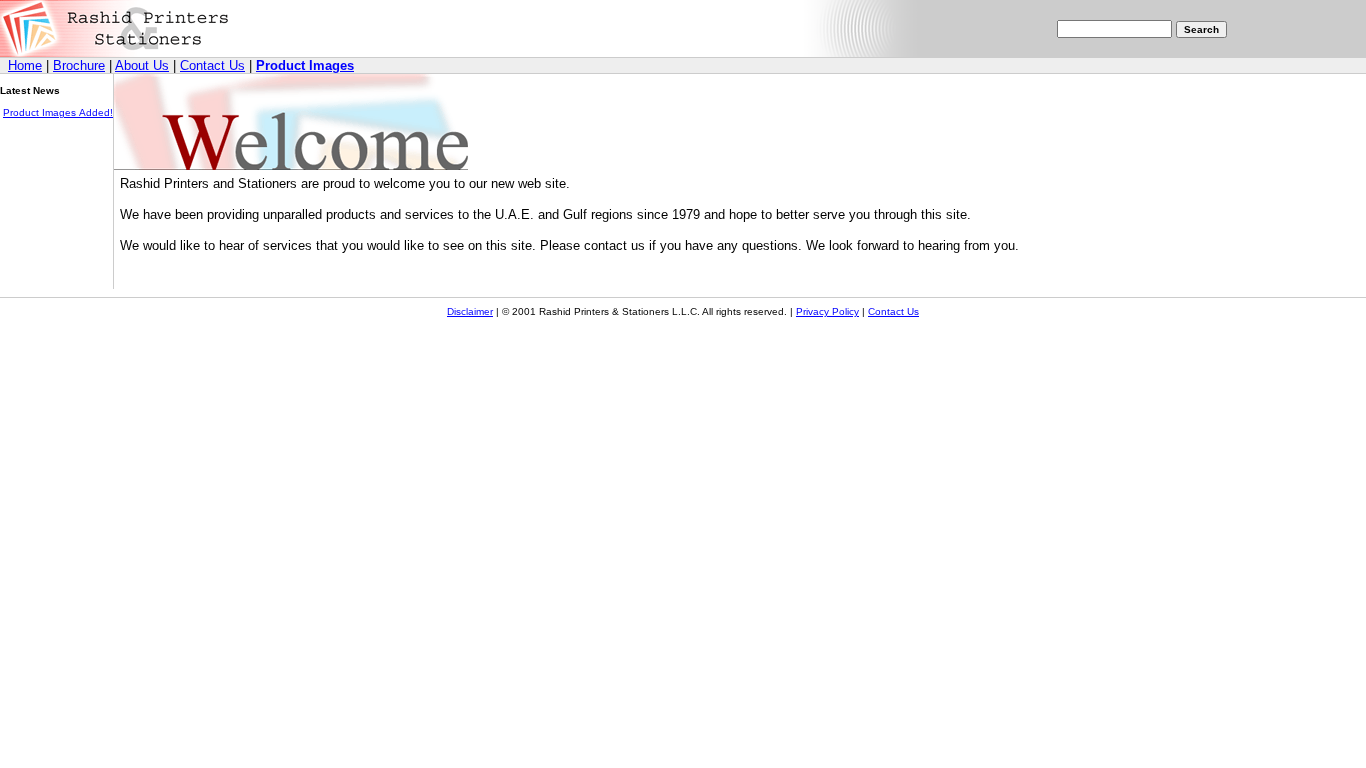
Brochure (79, 65)
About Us (142, 65)
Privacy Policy (827, 311)
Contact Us (212, 65)
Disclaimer (470, 311)
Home (25, 65)
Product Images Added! (58, 112)
